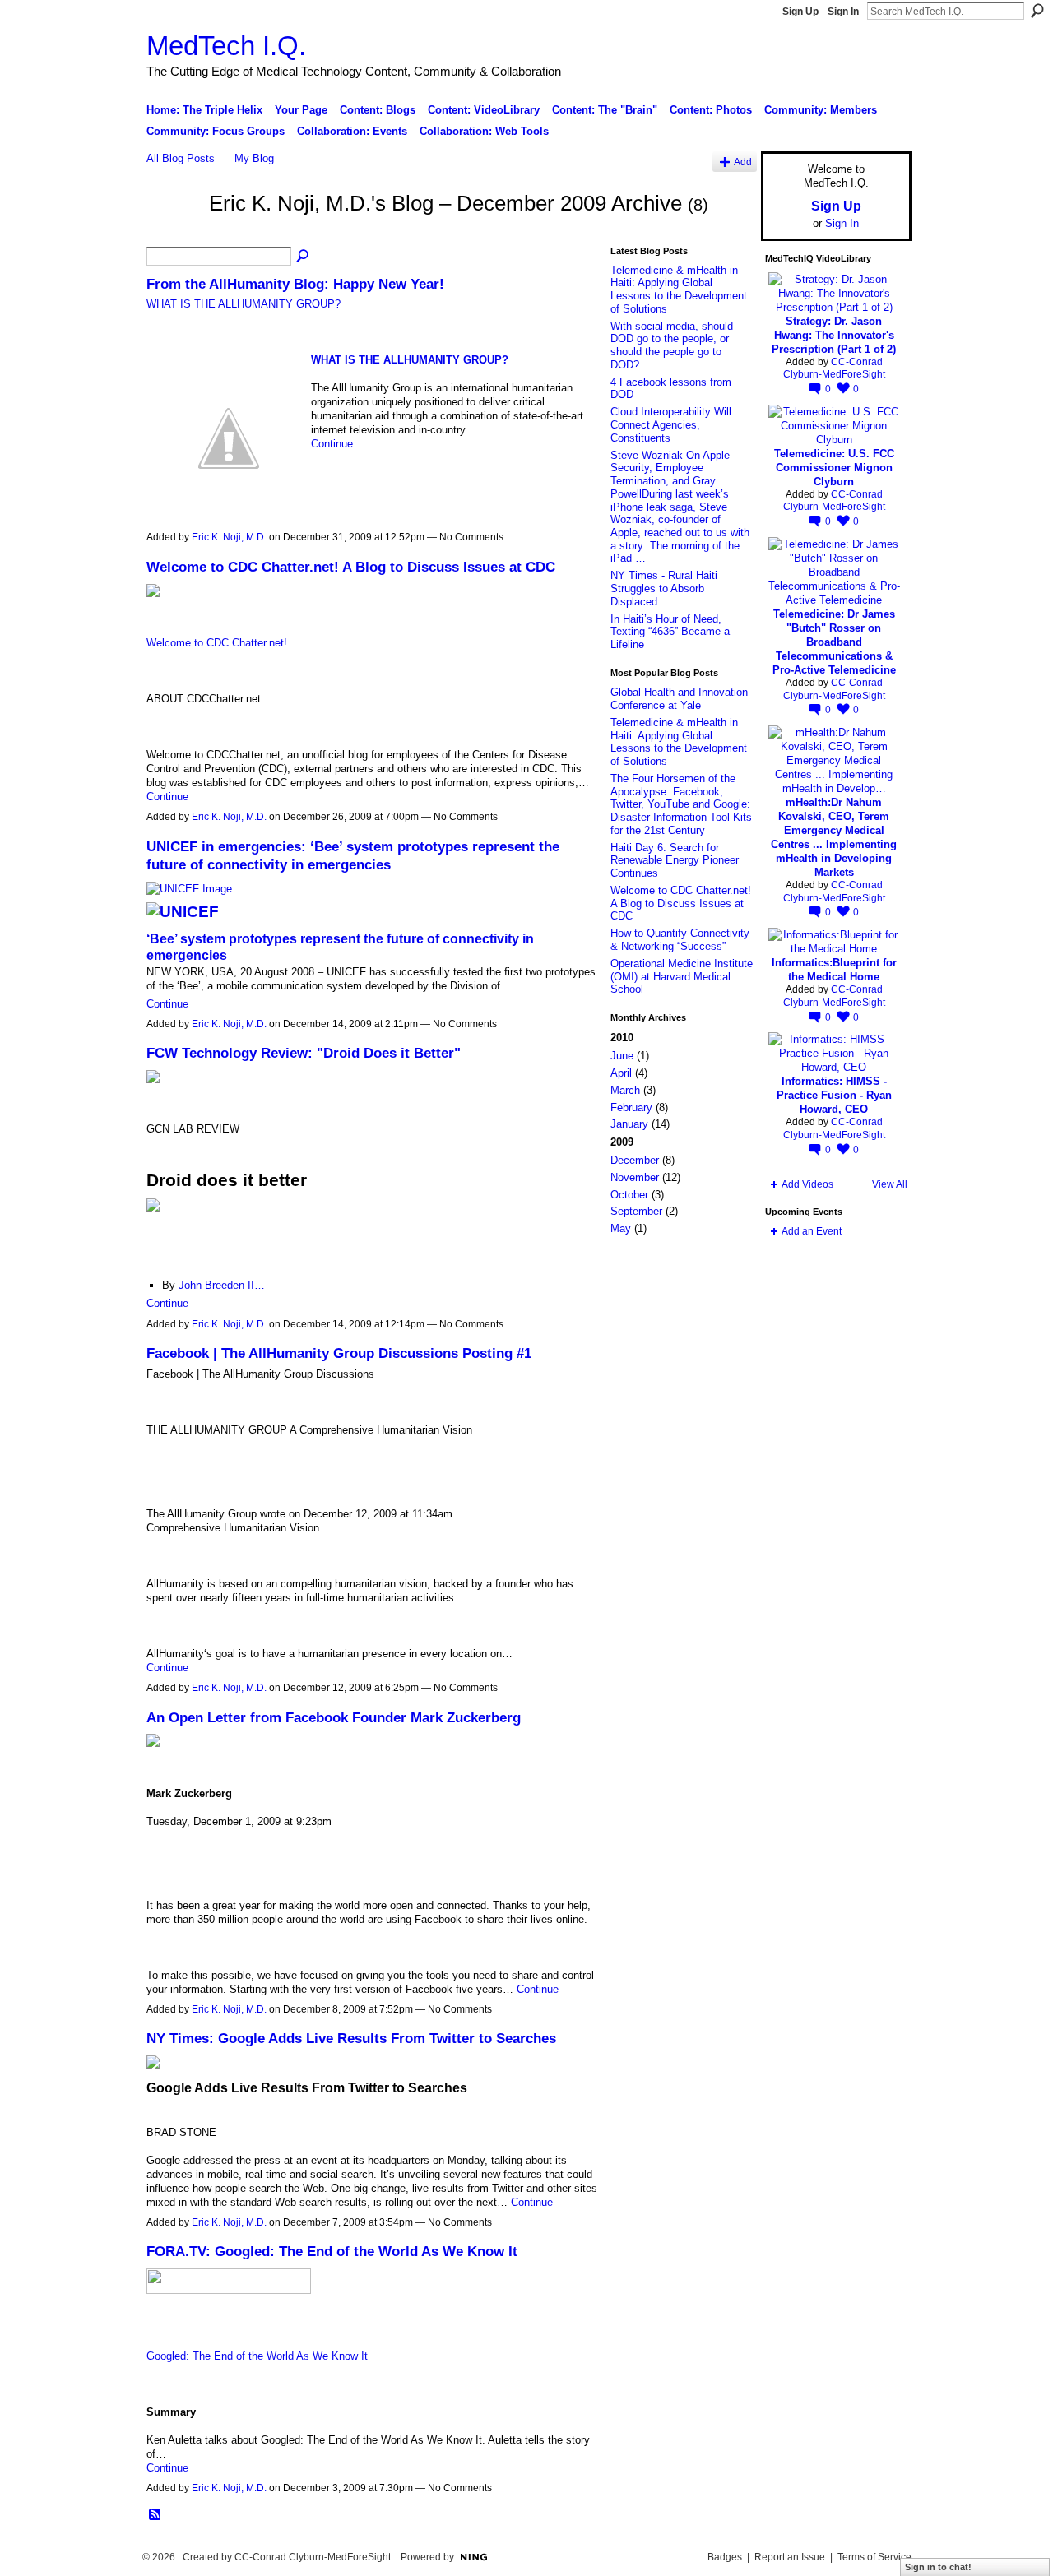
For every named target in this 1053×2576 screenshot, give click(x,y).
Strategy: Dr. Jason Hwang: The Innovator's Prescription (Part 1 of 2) (834, 335)
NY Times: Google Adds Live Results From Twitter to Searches (351, 2038)
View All (890, 1184)
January (629, 1124)
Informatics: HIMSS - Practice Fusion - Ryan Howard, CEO (834, 1095)
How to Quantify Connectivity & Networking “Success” (680, 940)
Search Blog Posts (304, 257)
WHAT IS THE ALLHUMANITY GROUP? (244, 304)
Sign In (843, 12)
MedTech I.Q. (226, 46)
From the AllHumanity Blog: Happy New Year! (295, 284)
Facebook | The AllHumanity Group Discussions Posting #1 (339, 1353)
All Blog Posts (181, 158)
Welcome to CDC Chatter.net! (217, 643)
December (635, 1160)
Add (743, 162)
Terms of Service (874, 2557)
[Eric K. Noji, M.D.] (173, 233)
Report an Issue (790, 2557)
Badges (725, 2557)
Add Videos (807, 1184)
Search (1037, 11)
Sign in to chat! (938, 2567)
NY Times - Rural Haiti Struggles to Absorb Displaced (664, 588)
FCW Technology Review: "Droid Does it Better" (304, 1053)
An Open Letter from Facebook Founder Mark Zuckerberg (334, 1717)
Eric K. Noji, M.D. (229, 537)
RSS (155, 2515)
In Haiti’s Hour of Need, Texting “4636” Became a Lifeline (670, 632)
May (621, 1228)
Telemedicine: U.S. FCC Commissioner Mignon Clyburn (834, 468)
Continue (332, 444)
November (635, 1177)
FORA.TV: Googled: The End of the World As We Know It (332, 2251)
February (631, 1107)
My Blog (254, 158)
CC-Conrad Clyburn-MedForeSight (834, 368)
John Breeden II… (222, 1285)
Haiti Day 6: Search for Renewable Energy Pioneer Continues (675, 860)
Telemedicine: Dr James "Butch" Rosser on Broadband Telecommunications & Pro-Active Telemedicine (834, 642)
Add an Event (812, 1231)
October (629, 1195)
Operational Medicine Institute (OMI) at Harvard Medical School (682, 976)
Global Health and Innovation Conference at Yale (679, 699)
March (625, 1090)
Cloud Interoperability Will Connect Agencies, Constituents (671, 424)
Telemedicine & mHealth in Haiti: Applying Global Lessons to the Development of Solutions (679, 290)
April (621, 1073)
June (622, 1056)
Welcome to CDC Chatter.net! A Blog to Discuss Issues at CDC (351, 567)
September (636, 1211)
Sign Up (800, 12)
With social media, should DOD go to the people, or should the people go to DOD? (672, 345)
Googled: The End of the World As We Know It (257, 2356)
